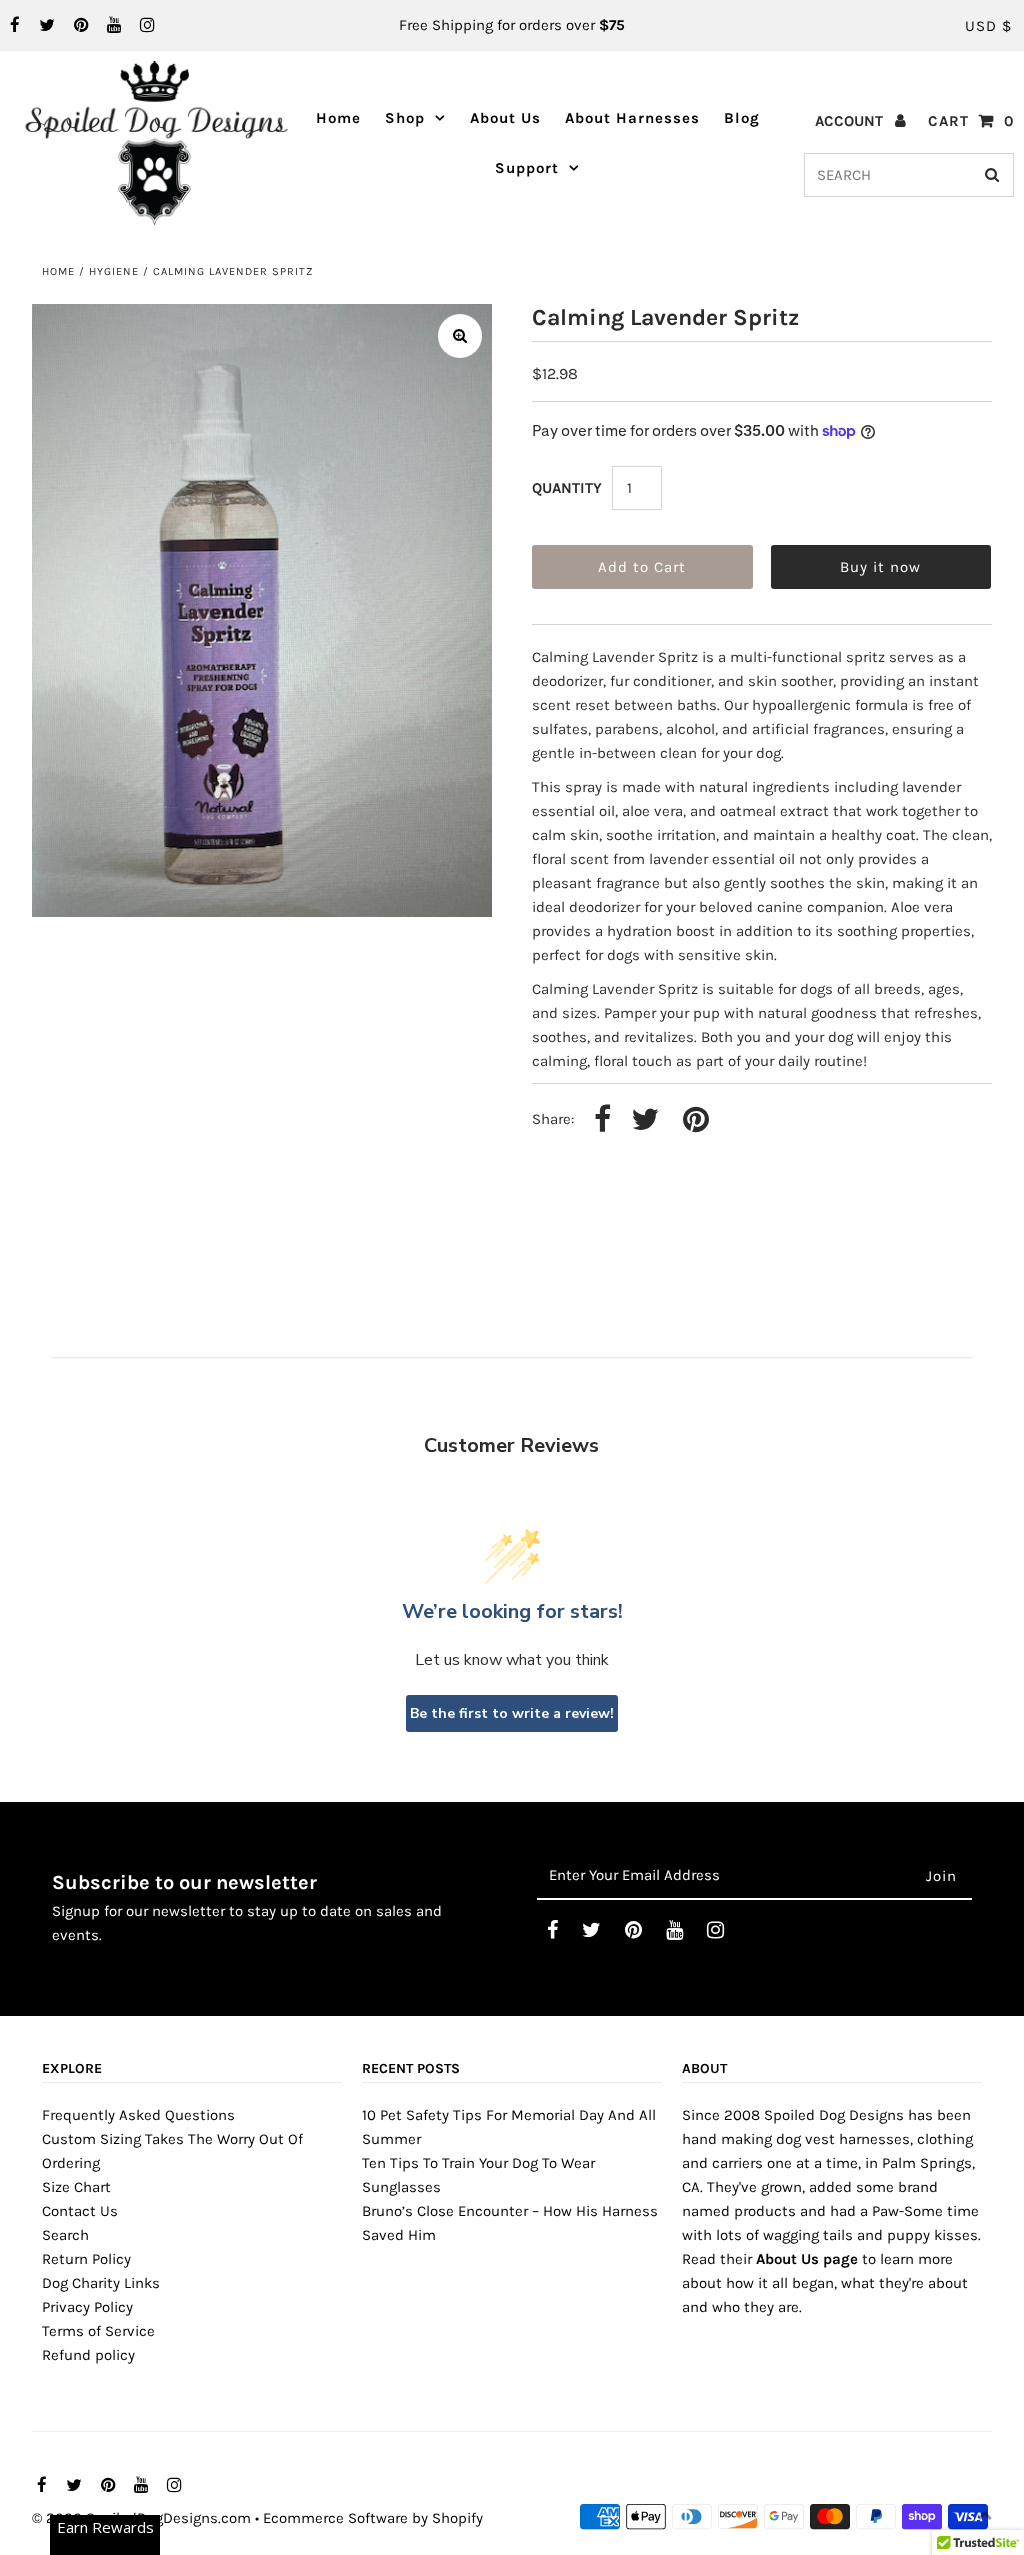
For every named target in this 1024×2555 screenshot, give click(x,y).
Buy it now (880, 567)
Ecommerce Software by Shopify (373, 2518)
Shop (405, 118)
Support (527, 168)
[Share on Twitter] (645, 1120)
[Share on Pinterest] (696, 1120)
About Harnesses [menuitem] (632, 118)
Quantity (567, 488)
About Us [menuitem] (505, 118)
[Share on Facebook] (602, 1120)
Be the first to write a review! (512, 1713)
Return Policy (86, 2259)
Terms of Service (98, 2331)
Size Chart (76, 2187)
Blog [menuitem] (742, 118)
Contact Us (80, 2211)
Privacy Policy (87, 2307)
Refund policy (88, 2355)
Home (58, 271)
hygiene (114, 271)
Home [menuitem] (338, 118)
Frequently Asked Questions (138, 2115)
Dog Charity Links (101, 2283)
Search (65, 2235)
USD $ (988, 26)
